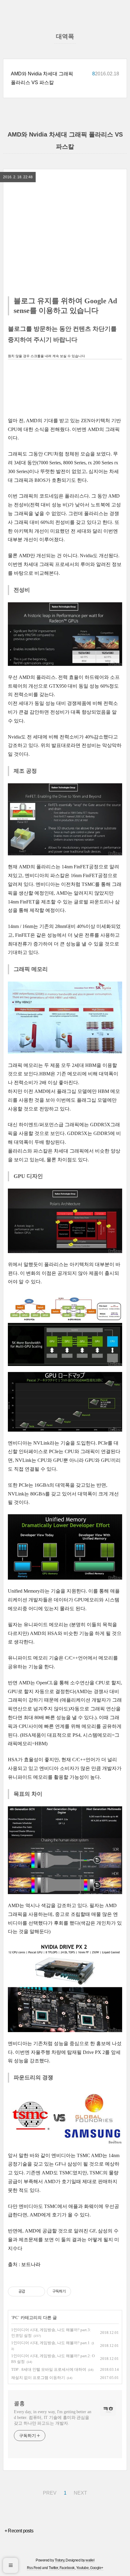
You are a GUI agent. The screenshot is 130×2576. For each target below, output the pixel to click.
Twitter (53, 2568)
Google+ (97, 2568)
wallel (90, 2560)
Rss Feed (34, 2568)
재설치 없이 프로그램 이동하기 (38, 2378)
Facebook (67, 2568)
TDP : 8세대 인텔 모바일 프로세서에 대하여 (49, 2369)
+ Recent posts (19, 2531)
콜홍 (19, 2403)
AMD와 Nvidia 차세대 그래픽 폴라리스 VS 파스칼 (42, 78)
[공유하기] (31, 2291)
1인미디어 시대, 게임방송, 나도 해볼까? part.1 (50, 2343)
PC (15, 2318)
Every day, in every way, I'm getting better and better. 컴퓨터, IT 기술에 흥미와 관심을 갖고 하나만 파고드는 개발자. (52, 2418)
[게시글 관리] (38, 2291)
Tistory (60, 2560)
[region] (65, 203)
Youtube (83, 2568)
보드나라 (31, 2264)
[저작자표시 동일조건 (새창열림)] (76, 2291)
